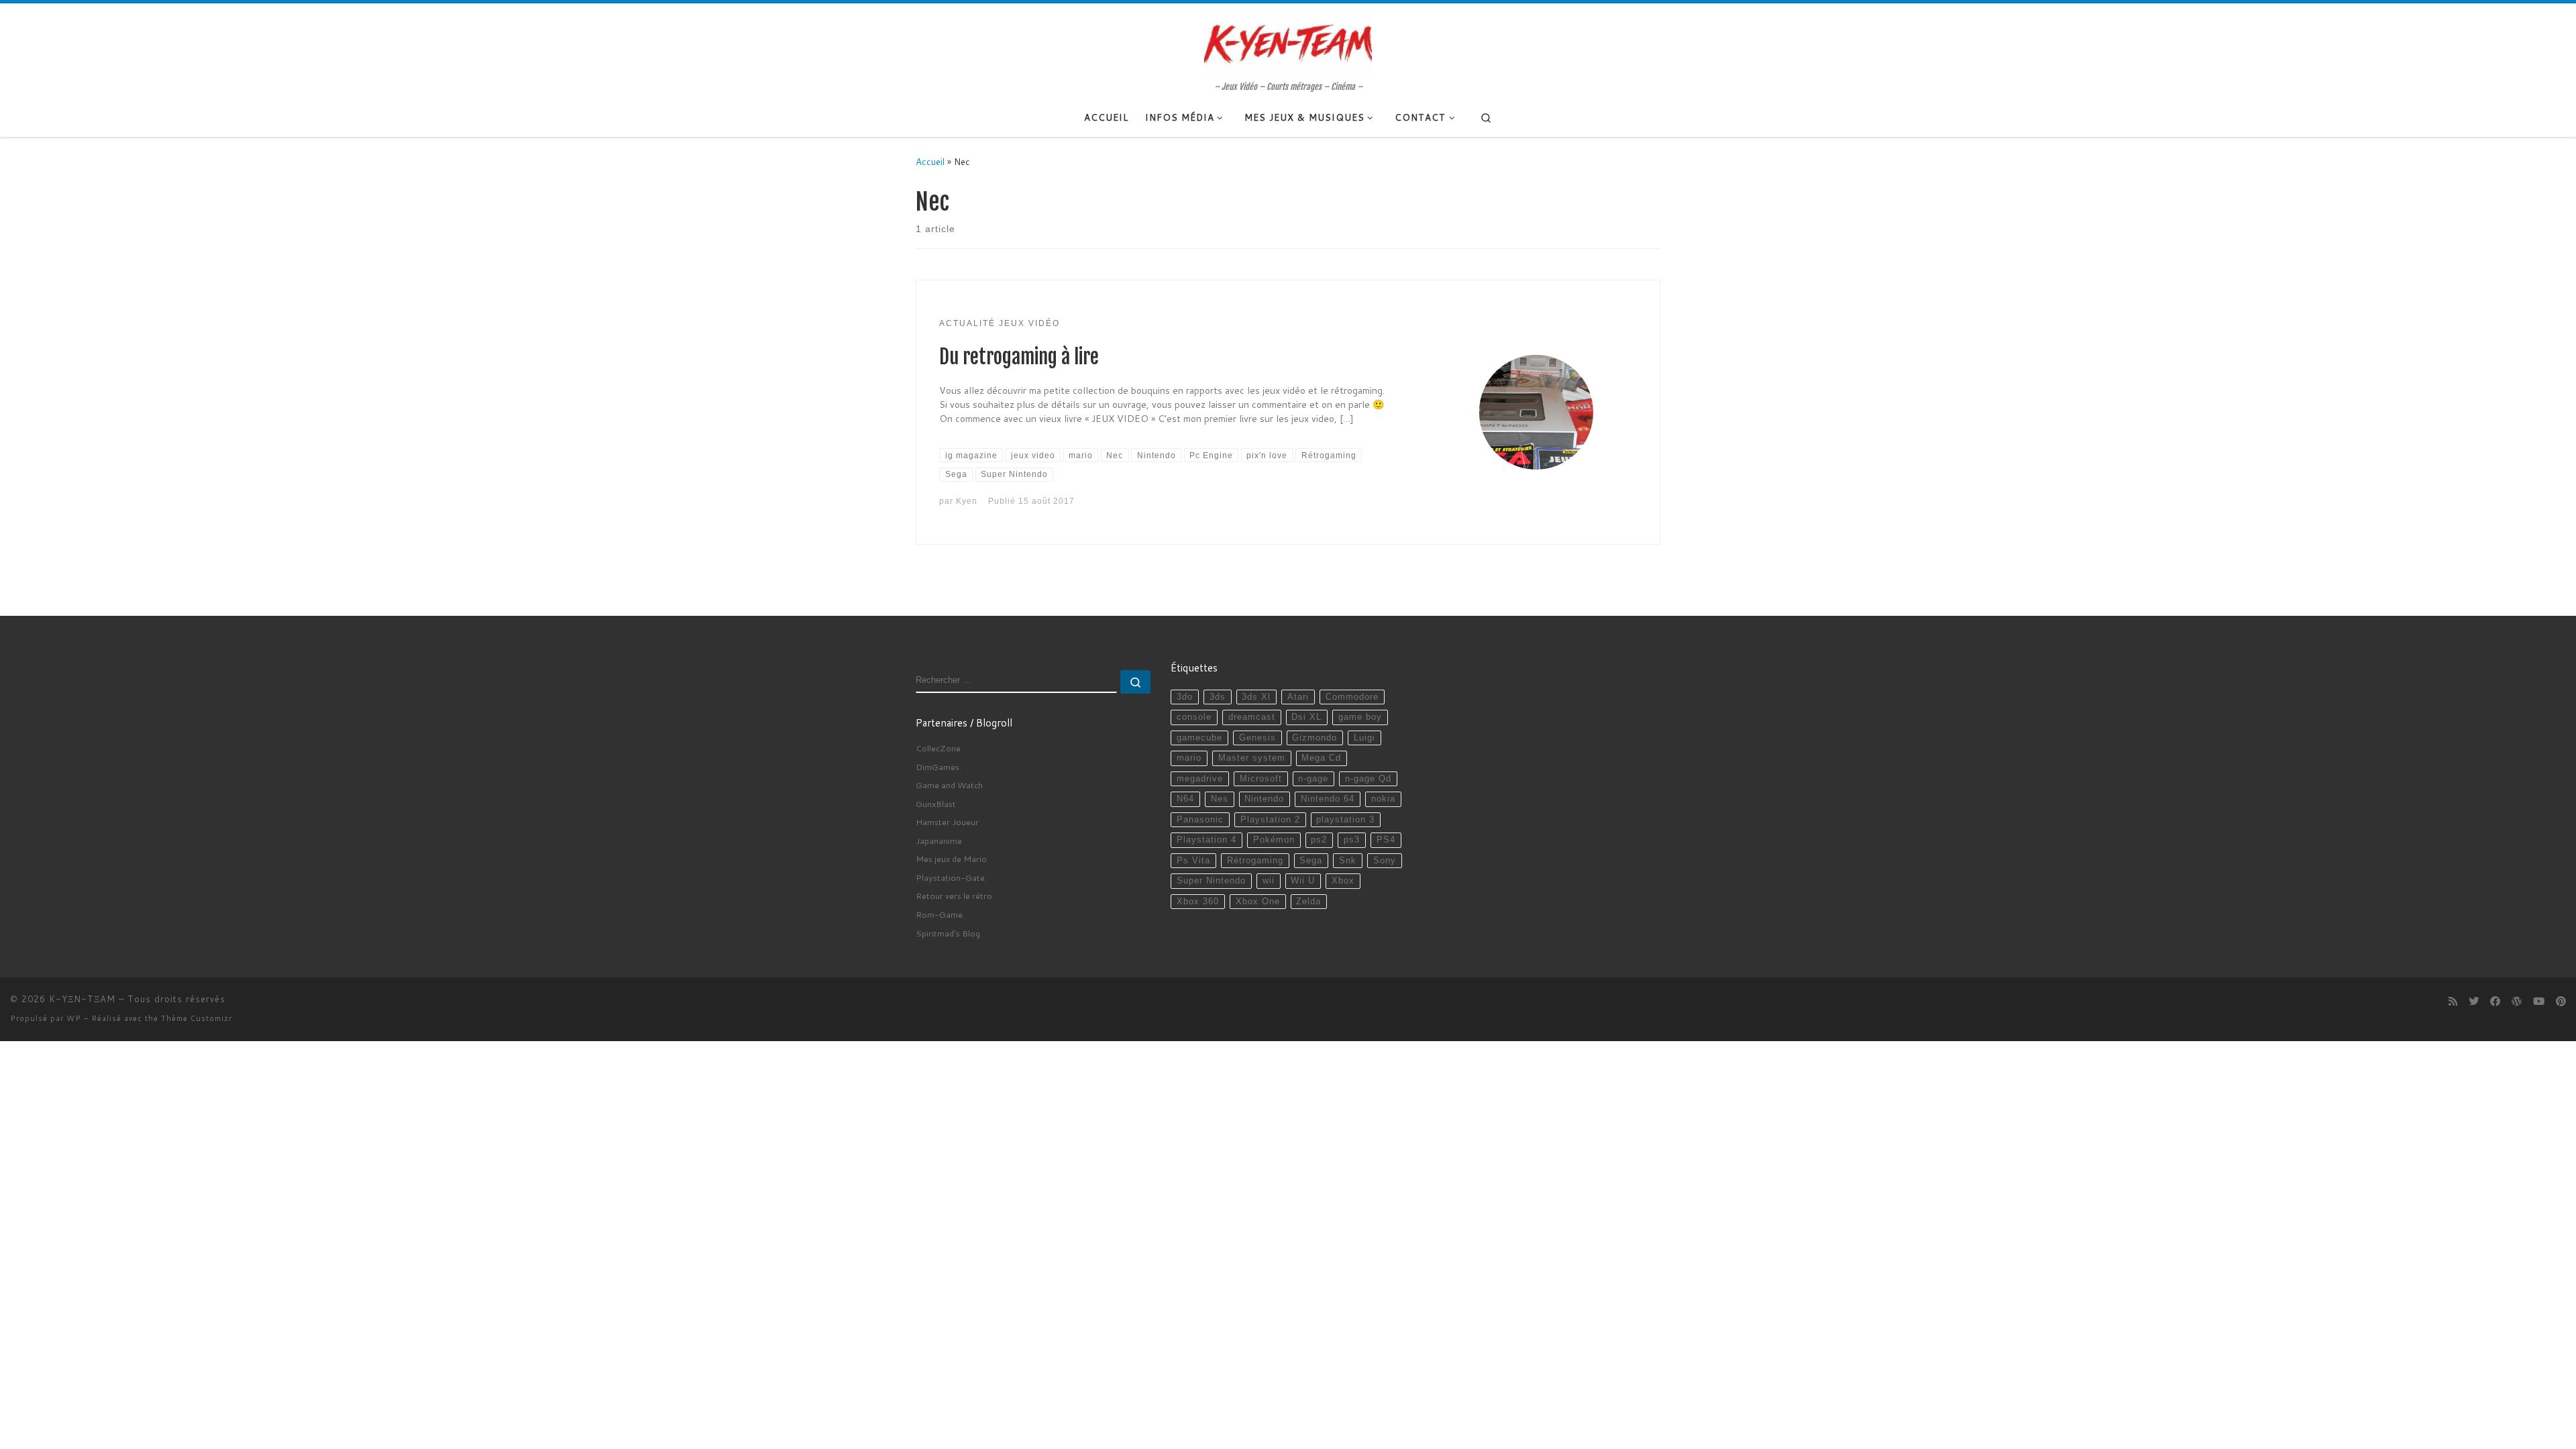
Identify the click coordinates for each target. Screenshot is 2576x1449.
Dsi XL (1306, 717)
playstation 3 (1345, 820)
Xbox (1343, 881)
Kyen (967, 501)
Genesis (1257, 738)
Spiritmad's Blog (948, 933)
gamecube (1199, 738)
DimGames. (938, 767)
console (1194, 717)
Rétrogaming (1255, 861)
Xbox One (1258, 902)
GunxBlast (936, 804)
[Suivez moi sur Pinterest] (2561, 1002)
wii (1269, 881)
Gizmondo (1314, 738)
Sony (1385, 861)
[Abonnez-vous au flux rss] (2453, 1002)
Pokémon (1274, 840)
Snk (1348, 861)
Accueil (930, 161)
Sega (1311, 861)
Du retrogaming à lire (1019, 357)
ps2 (1319, 840)
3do (1185, 697)
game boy (1360, 717)
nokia (1383, 799)
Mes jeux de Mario (951, 859)
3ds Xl (1256, 697)
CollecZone (938, 748)
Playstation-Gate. (951, 877)
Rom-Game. (940, 914)
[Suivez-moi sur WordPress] (2517, 1002)
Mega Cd (1321, 758)
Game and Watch (949, 785)
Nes (1220, 799)
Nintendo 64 (1328, 799)
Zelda (1308, 902)
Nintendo (1264, 799)
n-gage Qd (1368, 779)
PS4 (1386, 840)
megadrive (1200, 779)
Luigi (1364, 738)
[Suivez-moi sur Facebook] (2495, 1002)
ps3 (1352, 840)
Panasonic (1200, 820)
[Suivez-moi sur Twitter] (2474, 1002)
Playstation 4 (1206, 840)
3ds (1218, 697)
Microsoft (1261, 779)
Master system (1252, 758)
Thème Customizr (197, 1018)
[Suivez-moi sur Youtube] (2539, 1002)
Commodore (1352, 697)
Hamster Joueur (947, 822)
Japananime (939, 841)
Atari (1298, 697)
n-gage (1313, 779)
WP (74, 1018)
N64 (1185, 799)
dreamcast (1252, 717)
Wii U (1303, 881)
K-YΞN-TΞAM (82, 999)
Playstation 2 (1270, 820)
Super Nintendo (1211, 881)
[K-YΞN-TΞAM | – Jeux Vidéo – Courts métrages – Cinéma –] (1288, 42)
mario (1189, 758)
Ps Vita (1193, 861)
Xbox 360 (1198, 902)
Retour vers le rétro (954, 896)
